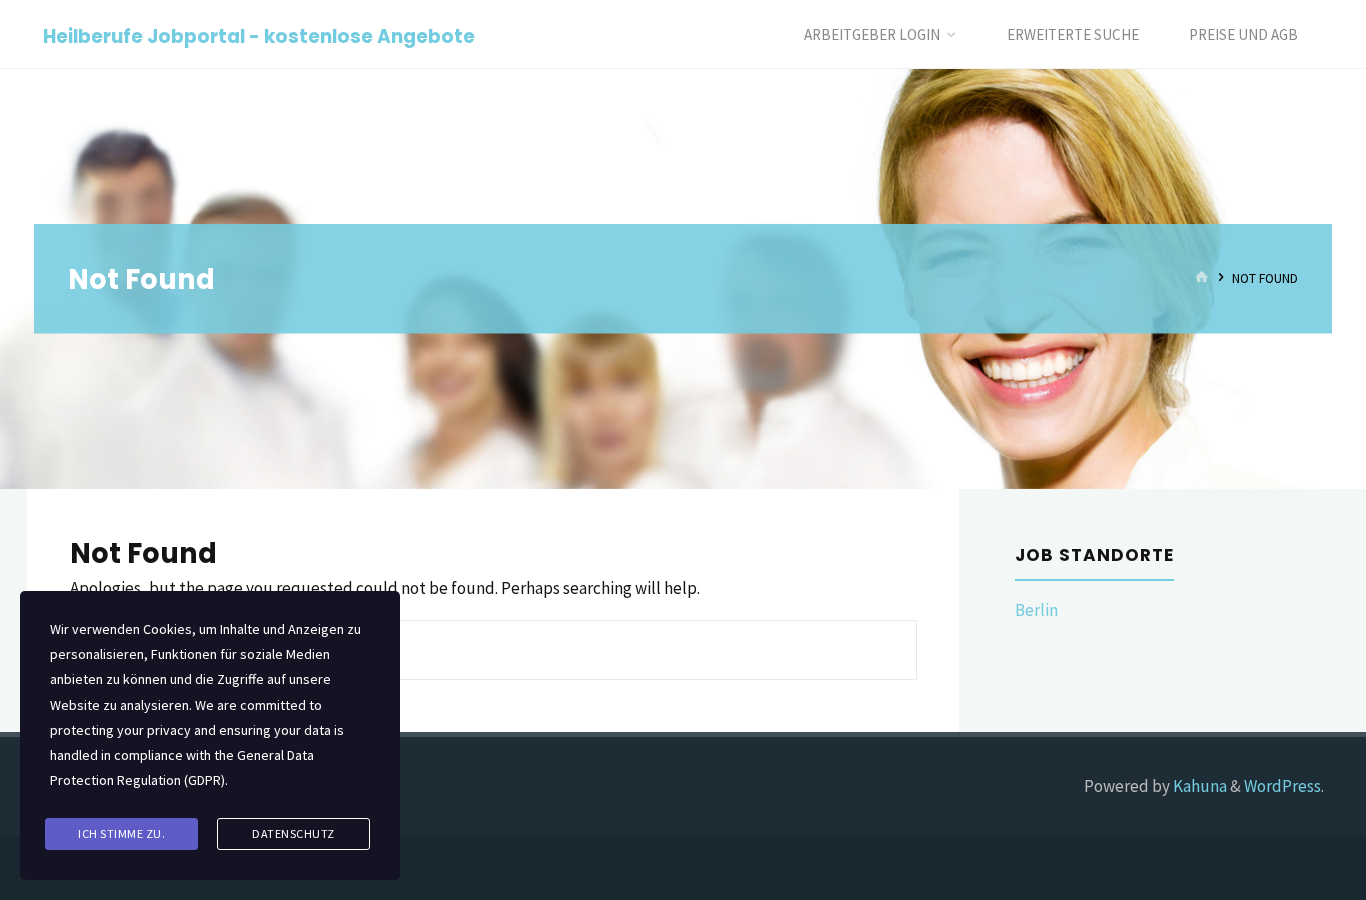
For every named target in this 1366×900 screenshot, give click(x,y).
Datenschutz (293, 833)
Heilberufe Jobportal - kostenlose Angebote (259, 35)
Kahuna (1198, 786)
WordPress (1282, 786)
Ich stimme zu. (121, 833)
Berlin (1036, 610)
